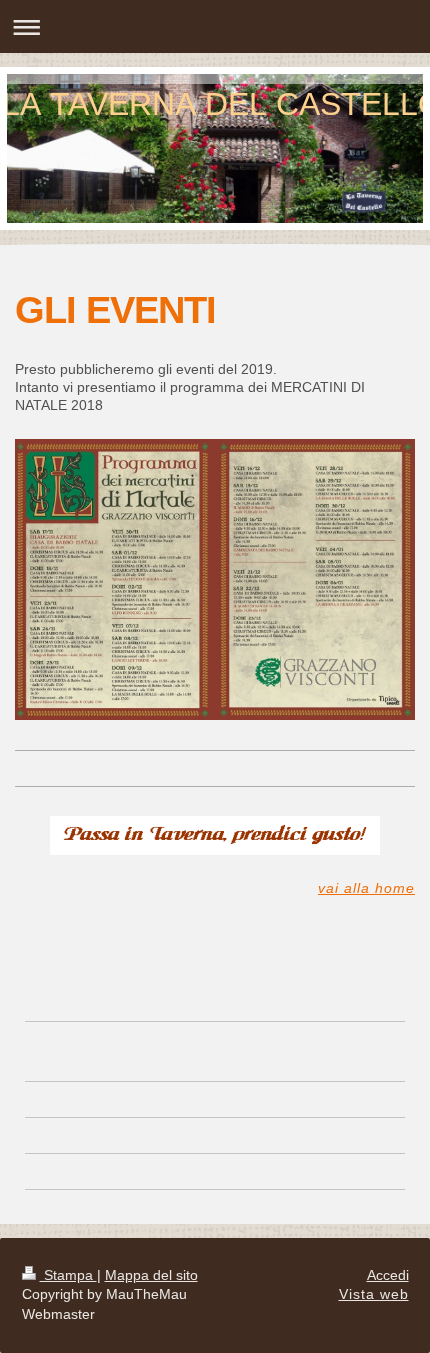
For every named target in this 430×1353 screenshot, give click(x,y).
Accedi (388, 1275)
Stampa (68, 1275)
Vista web (374, 1294)
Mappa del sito (151, 1275)
